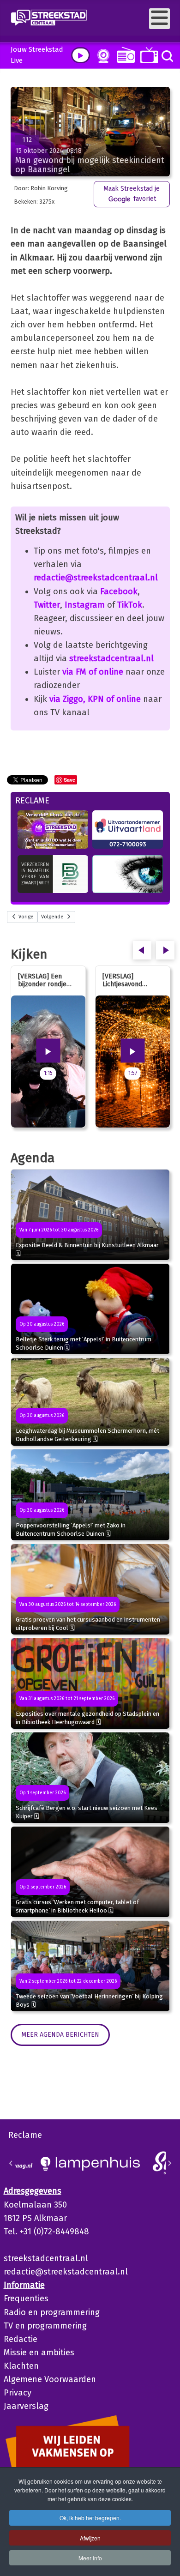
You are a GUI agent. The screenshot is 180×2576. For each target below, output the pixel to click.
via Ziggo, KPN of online (95, 699)
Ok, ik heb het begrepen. (90, 2518)
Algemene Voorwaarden (50, 2379)
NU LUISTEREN (124, 55)
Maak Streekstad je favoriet (132, 194)
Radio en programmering (52, 2312)
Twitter (47, 605)
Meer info (90, 2558)
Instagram (85, 605)
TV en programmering (45, 2326)
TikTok (130, 605)
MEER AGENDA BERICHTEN (60, 2035)
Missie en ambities (39, 2353)
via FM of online (93, 672)
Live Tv (147, 55)
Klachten (21, 2366)
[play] (81, 55)
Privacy (18, 2393)
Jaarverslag (26, 2406)
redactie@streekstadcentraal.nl (96, 578)
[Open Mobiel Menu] (159, 19)
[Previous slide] (11, 2163)
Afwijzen (90, 2538)
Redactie (21, 2339)
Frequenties (26, 2298)
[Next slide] (169, 2163)
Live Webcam (102, 56)
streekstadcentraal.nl (111, 658)
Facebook (119, 591)
